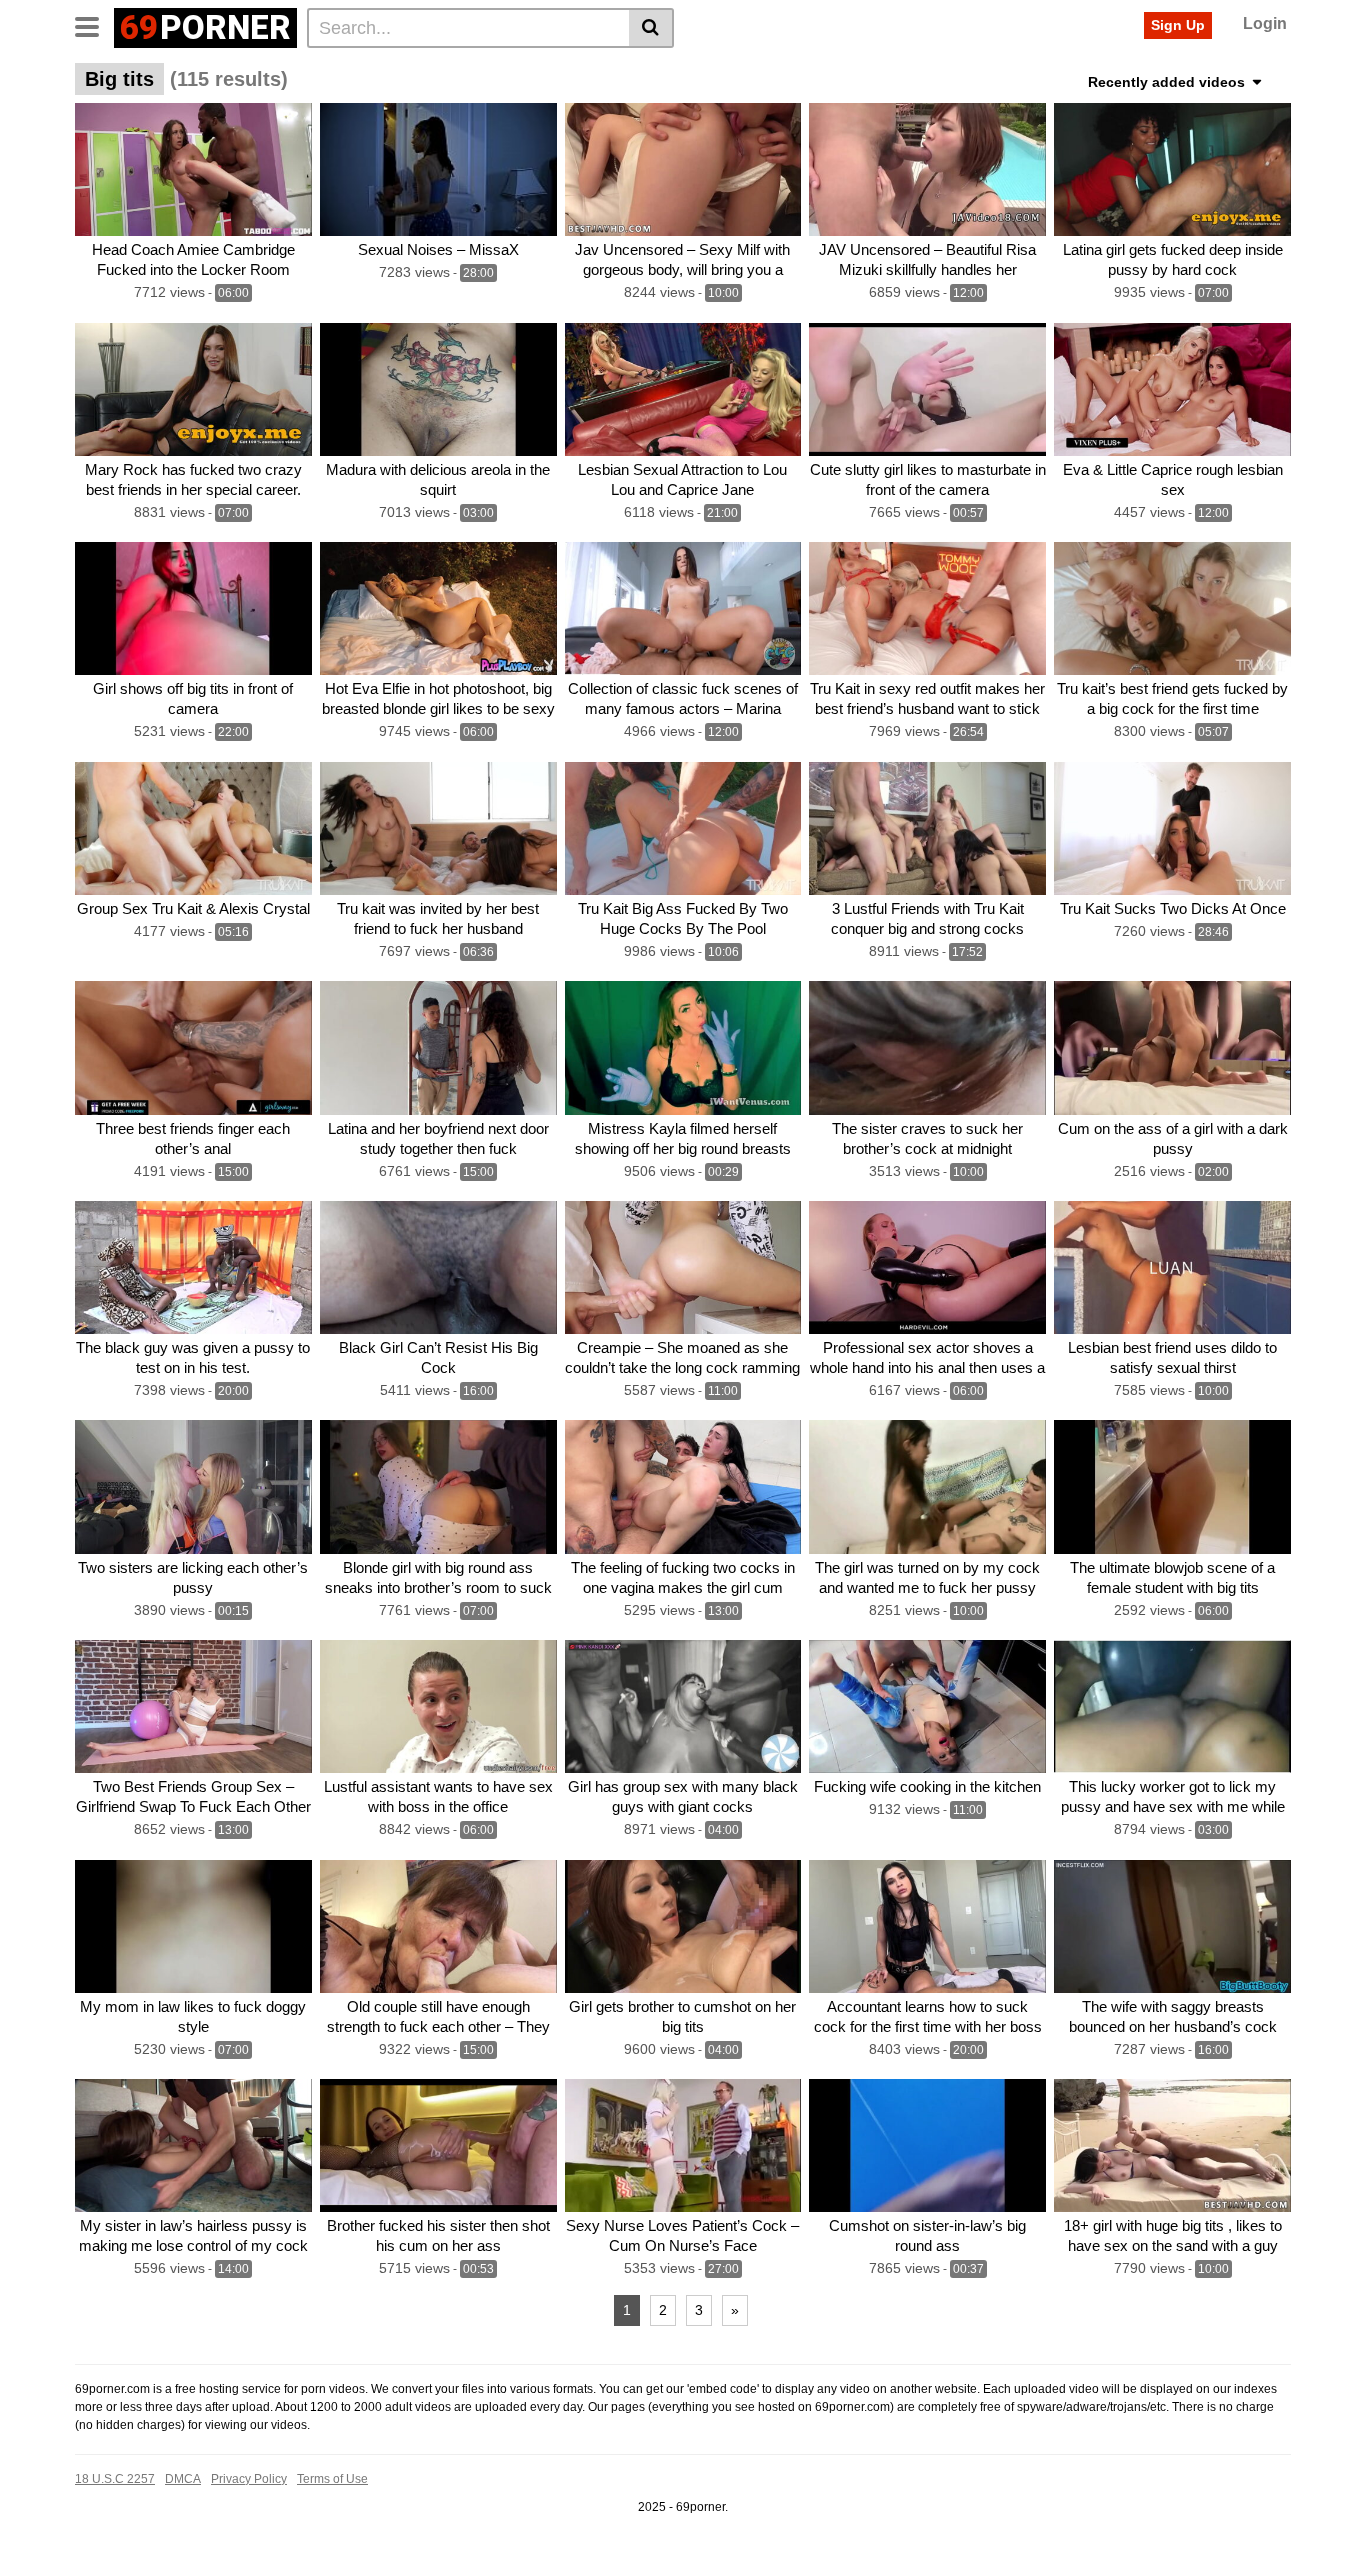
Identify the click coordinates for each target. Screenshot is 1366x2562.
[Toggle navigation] (94, 25)
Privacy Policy (249, 2479)
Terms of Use (332, 2479)
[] (651, 28)
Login (1265, 23)
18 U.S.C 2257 (115, 2479)
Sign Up (1178, 25)
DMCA (183, 2479)
